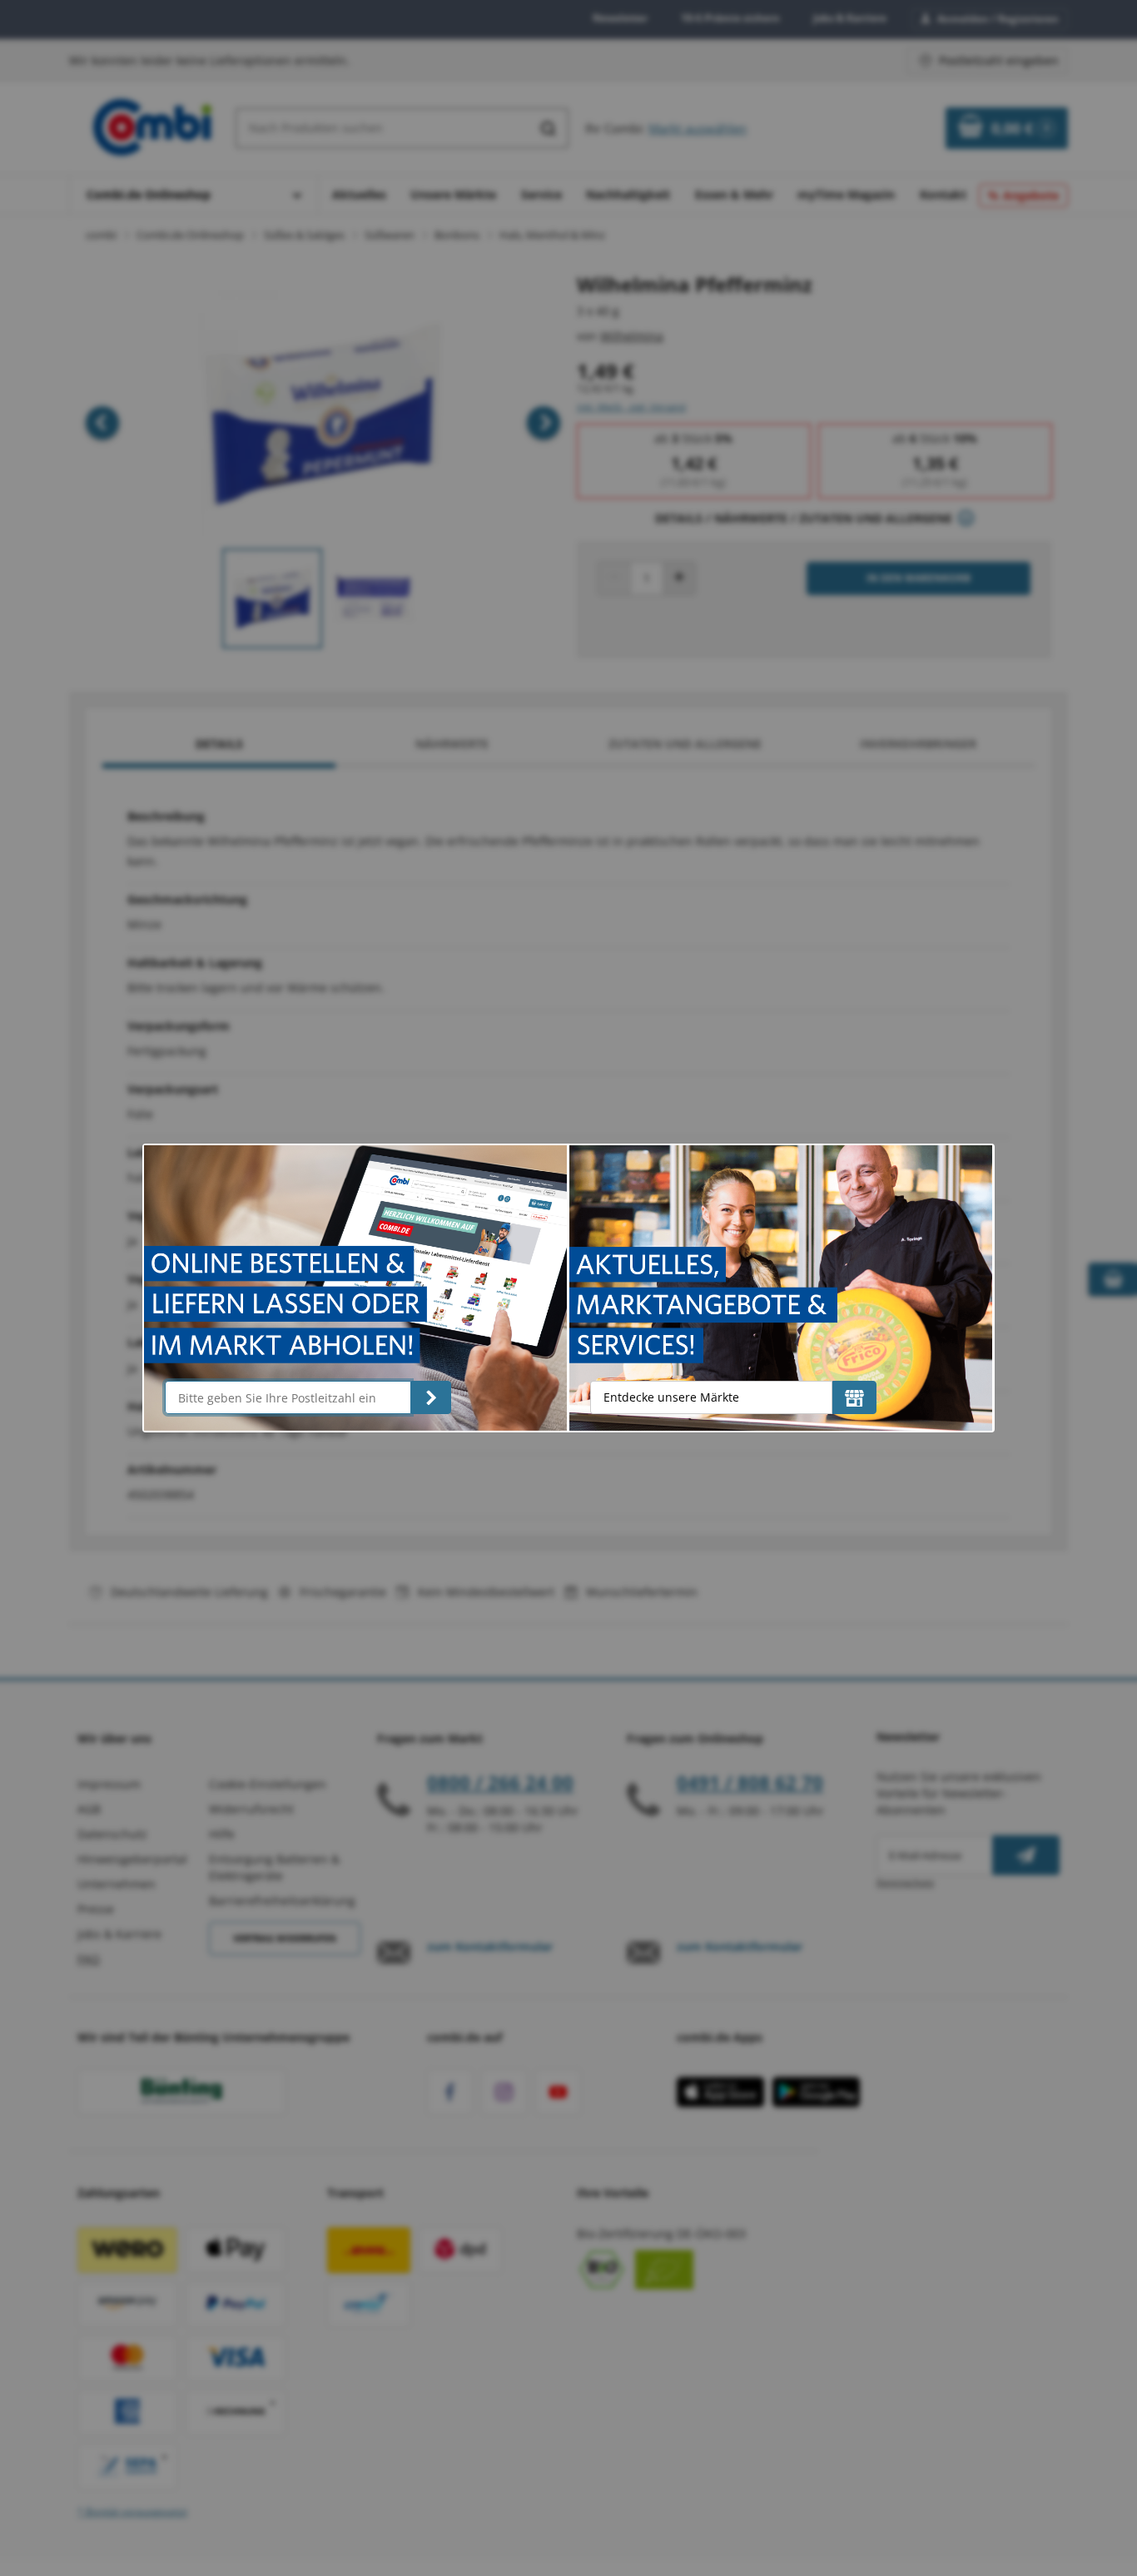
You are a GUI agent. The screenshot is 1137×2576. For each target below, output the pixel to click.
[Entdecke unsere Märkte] (854, 1397)
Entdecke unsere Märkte (671, 1397)
